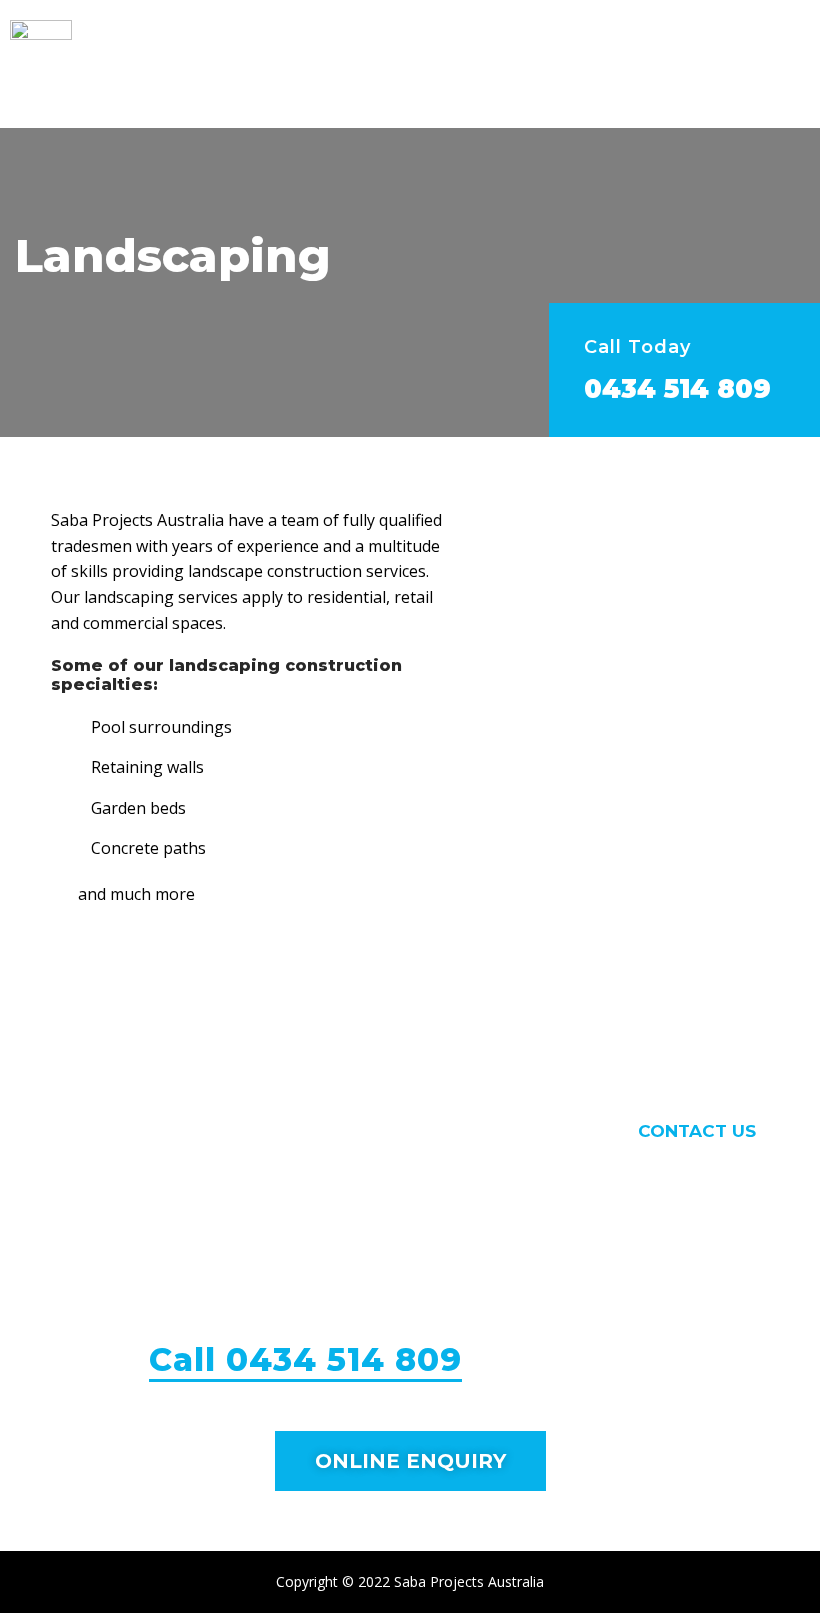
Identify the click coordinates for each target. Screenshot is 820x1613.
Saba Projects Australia (469, 1581)
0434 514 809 (677, 389)
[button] (785, 64)
